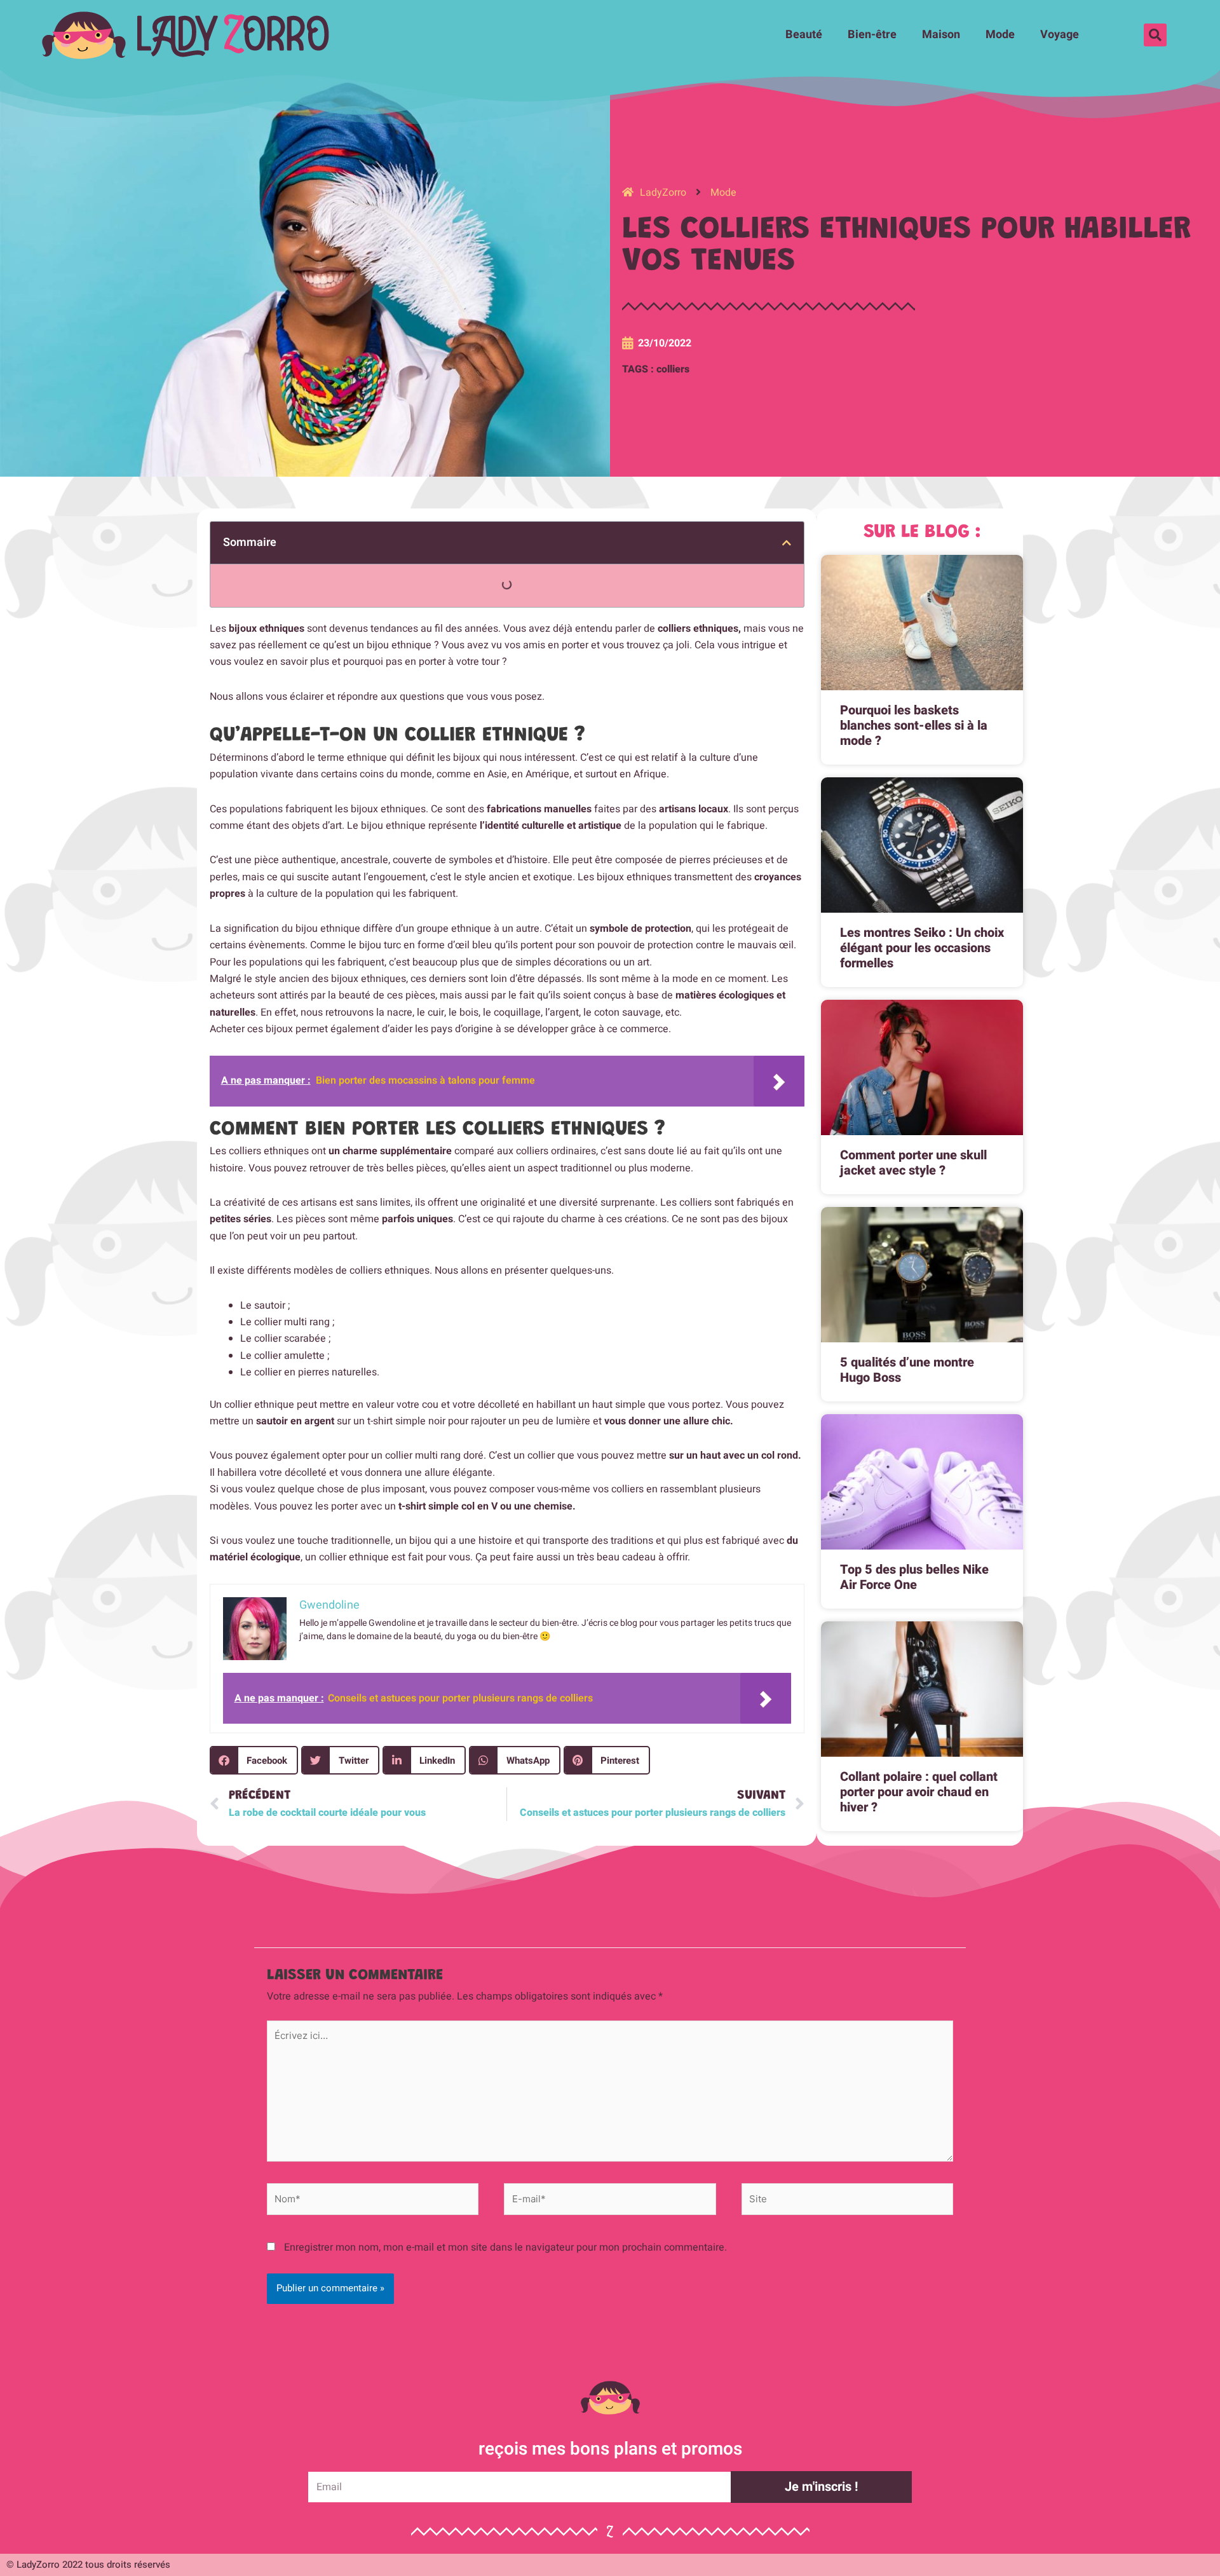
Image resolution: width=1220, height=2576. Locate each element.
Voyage (1060, 35)
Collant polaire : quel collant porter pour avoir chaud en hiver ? (919, 1792)
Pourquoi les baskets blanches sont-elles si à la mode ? (914, 726)
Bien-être (872, 35)
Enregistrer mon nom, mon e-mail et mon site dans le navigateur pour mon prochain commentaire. (505, 2247)
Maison (941, 35)
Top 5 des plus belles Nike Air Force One (914, 1577)
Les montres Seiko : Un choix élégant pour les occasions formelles (922, 948)
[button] (1155, 35)
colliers (673, 369)
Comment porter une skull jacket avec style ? (913, 1163)
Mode (1000, 35)
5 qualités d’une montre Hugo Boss (907, 1370)
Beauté (804, 35)
